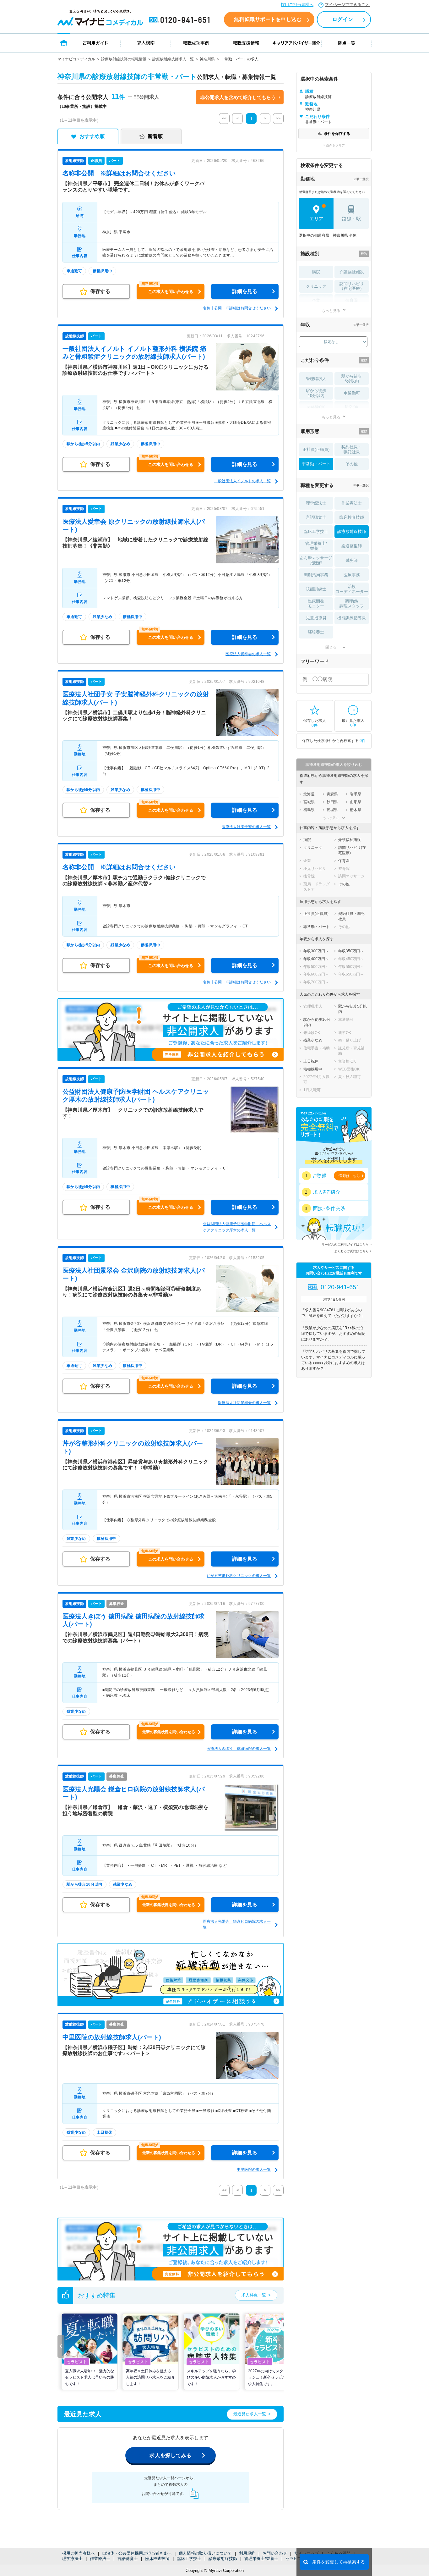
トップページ (64, 43)
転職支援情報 (246, 43)
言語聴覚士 (128, 2559)
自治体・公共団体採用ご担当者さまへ (137, 2553)
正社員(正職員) (316, 449)
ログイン (343, 19)
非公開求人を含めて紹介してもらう (238, 97)
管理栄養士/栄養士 (261, 2559)
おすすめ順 (92, 136)
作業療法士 (100, 2559)
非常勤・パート (316, 464)
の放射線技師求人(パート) (112, 2037)
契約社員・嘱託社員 (352, 449)
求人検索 (146, 43)
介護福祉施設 (352, 272)
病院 (316, 272)
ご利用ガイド (95, 43)
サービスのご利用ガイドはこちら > (347, 1244)
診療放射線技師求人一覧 (173, 59)
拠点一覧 (347, 43)
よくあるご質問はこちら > (353, 1251)
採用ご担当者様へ (297, 5)
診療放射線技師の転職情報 (124, 59)
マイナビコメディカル (76, 59)
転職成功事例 (196, 43)
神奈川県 (207, 59)
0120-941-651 (181, 20)
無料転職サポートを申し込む (268, 19)
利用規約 (247, 2553)
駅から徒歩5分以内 (352, 379)
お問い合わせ (275, 2553)
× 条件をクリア (334, 145)
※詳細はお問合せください (119, 173)
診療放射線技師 (223, 2559)
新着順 (155, 136)
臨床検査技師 (157, 2559)
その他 (352, 464)
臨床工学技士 (189, 2559)
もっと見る (331, 310)
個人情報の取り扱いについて (205, 2553)
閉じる (331, 647)
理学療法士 (72, 2559)
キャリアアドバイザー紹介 (296, 43)
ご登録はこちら (348, 1176)
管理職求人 (316, 379)
